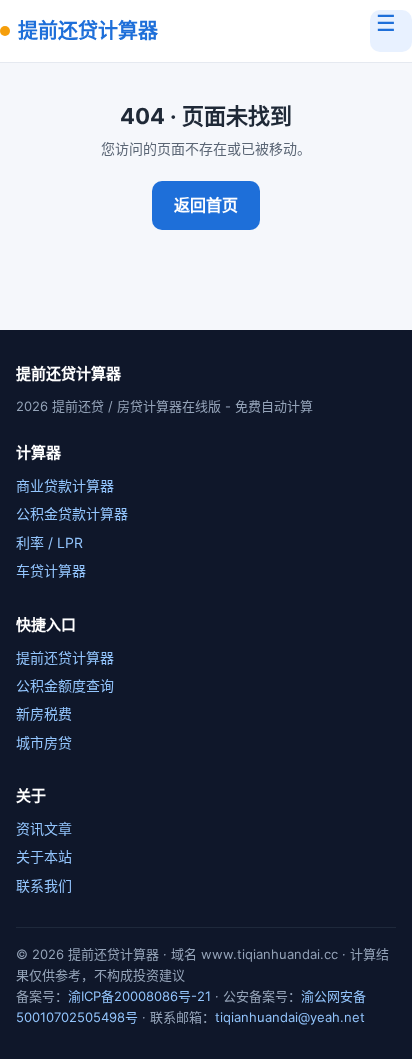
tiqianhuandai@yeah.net (290, 1017)
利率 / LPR (49, 542)
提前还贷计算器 (88, 31)
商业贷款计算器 (65, 485)
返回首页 (206, 205)
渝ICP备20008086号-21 (139, 996)
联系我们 (44, 885)
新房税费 (44, 713)
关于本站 (44, 856)
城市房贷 (44, 742)
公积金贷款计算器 (72, 513)
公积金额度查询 (65, 685)
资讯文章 (44, 828)
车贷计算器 (51, 570)
